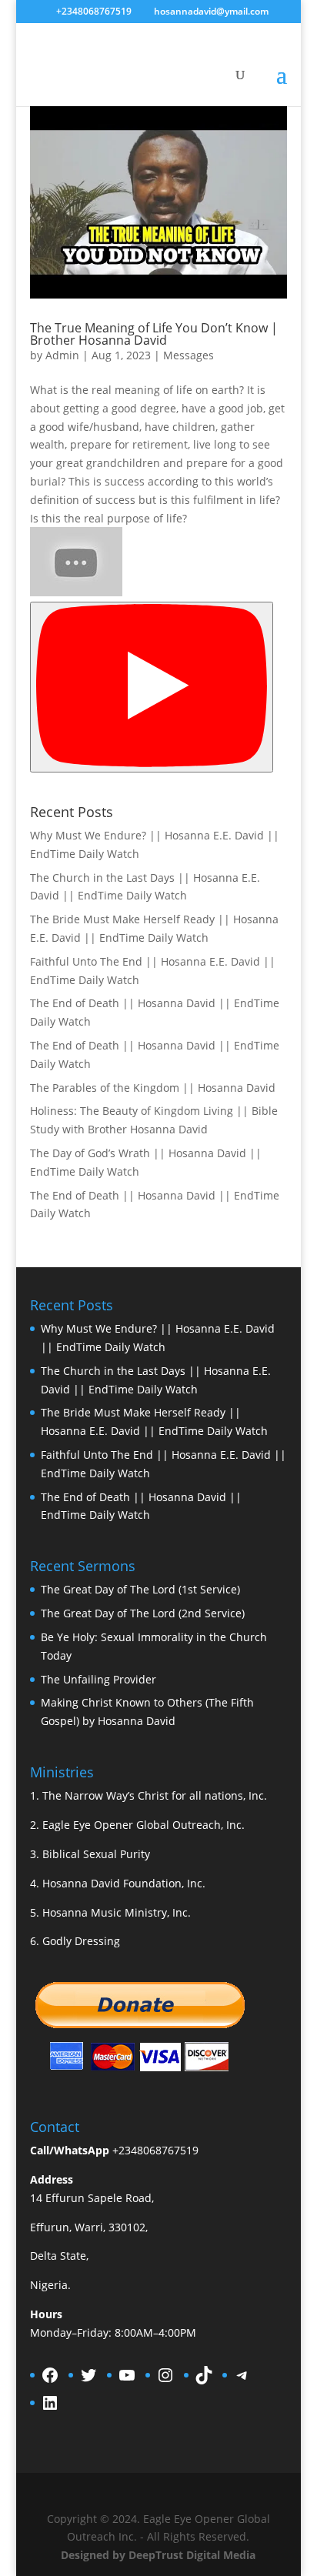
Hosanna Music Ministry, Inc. (117, 1912)
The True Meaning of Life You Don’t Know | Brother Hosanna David (154, 334)
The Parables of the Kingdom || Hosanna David (153, 1088)
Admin (62, 355)
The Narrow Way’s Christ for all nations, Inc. (155, 1795)
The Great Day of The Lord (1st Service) (140, 1589)
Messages (189, 355)
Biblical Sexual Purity (96, 1854)
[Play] (152, 687)
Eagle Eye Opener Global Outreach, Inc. (143, 1825)
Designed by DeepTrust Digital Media (158, 2555)
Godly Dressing (81, 1941)
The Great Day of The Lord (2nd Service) (143, 1613)
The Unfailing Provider (98, 1679)
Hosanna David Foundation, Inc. (124, 1883)
